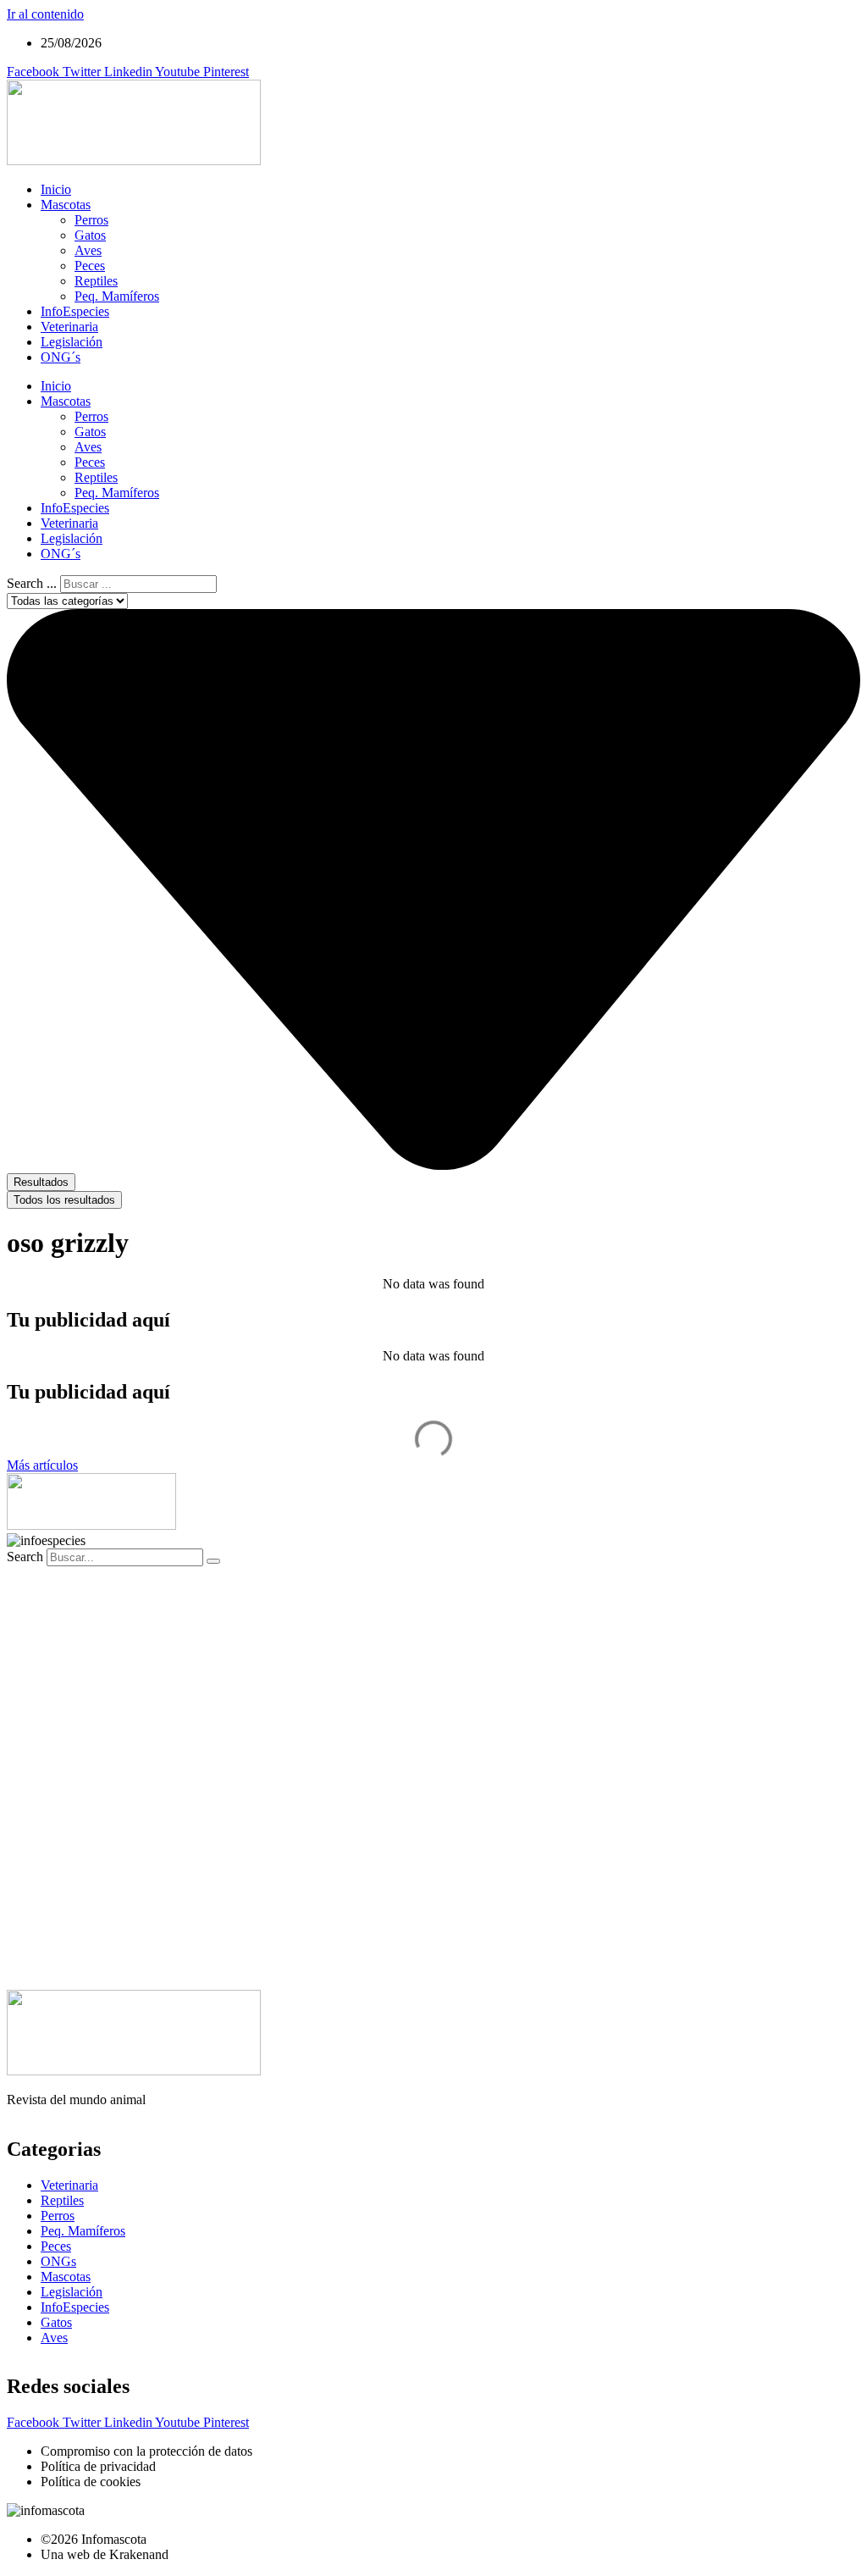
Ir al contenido (45, 14)
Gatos (90, 235)
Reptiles (96, 281)
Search (25, 1557)
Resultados (41, 1182)
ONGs (58, 2261)
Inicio (56, 189)
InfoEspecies (75, 311)
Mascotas (66, 205)
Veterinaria (69, 327)
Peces (90, 266)
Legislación (72, 342)
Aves (88, 250)
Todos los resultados (64, 1200)
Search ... (32, 583)
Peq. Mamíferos (117, 296)
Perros (91, 220)
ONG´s (61, 357)
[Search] (213, 1561)
